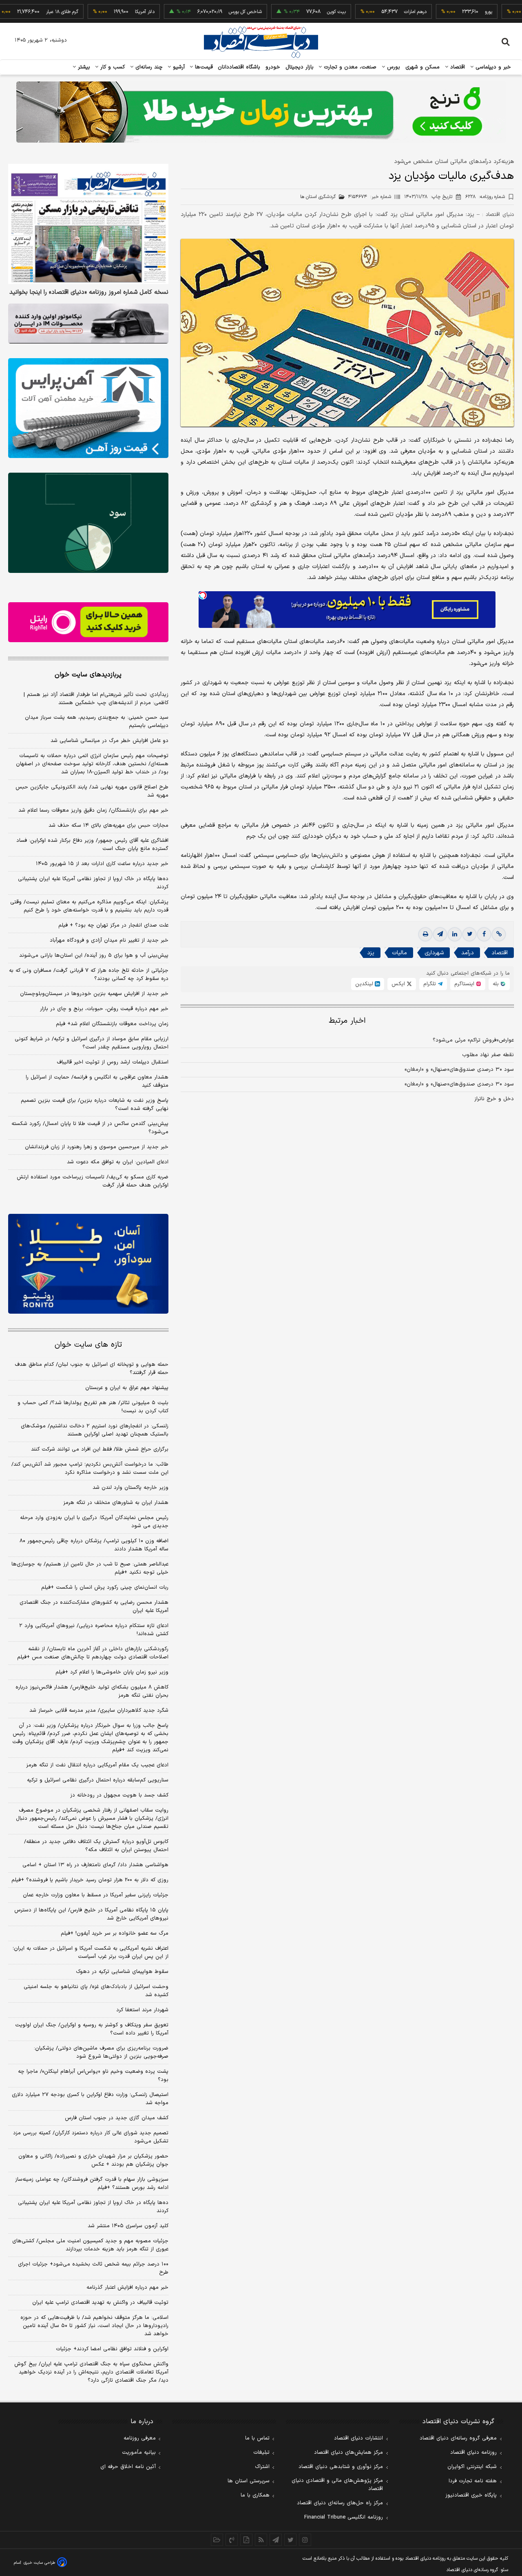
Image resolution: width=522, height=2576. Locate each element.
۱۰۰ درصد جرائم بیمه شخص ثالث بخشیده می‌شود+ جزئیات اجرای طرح (93, 2268)
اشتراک (262, 2467)
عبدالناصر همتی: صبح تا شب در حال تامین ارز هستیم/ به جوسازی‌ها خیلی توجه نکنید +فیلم (90, 1568)
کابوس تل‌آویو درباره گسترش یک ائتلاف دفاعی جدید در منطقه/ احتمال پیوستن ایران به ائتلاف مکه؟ (96, 1846)
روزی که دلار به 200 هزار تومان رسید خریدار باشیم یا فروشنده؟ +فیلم (90, 1880)
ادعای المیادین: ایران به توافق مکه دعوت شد (118, 1162)
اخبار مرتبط (347, 1021)
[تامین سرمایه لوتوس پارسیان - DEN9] (88, 523)
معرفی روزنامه (140, 2438)
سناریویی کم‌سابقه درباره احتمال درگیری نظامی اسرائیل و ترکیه (98, 1780)
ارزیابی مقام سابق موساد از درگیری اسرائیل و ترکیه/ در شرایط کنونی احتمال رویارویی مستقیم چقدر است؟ (92, 1043)
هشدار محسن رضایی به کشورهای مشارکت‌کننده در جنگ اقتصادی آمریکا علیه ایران (94, 1607)
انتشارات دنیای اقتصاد (358, 2438)
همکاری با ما (255, 2495)
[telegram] (440, 934)
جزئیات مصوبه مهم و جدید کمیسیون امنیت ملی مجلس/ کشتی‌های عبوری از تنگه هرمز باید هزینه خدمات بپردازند (90, 2245)
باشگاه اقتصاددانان (239, 67)
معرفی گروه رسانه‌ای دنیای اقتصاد (458, 2438)
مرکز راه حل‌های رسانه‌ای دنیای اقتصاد (340, 2503)
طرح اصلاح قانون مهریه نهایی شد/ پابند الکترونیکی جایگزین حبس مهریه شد (92, 791)
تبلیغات (261, 2453)
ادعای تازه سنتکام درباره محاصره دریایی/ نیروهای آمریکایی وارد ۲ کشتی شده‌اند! (94, 1630)
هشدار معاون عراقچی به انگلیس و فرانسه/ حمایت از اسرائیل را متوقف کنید (97, 1081)
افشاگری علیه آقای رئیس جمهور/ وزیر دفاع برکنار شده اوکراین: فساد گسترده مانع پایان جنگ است (92, 845)
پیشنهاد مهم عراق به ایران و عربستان (127, 1388)
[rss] (261, 2540)
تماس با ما (257, 2438)
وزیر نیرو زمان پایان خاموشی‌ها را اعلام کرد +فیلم (112, 1672)
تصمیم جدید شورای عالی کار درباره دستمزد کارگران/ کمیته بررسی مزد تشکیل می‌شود (91, 2137)
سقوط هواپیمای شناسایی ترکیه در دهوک (122, 1972)
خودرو (273, 67)
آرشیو (178, 67)
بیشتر (83, 67)
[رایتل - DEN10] (88, 622)
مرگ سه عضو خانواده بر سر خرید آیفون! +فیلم (115, 1933)
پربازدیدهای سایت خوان (88, 675)
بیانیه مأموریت (139, 2453)
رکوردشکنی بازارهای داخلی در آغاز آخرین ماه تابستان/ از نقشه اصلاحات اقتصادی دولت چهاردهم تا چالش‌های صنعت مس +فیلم (93, 1653)
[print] (425, 934)
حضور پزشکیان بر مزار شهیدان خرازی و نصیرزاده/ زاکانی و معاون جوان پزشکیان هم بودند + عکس (93, 2160)
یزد (371, 953)
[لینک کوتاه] (499, 934)
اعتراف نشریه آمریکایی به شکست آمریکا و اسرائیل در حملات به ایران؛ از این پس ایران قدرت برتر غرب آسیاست (91, 1953)
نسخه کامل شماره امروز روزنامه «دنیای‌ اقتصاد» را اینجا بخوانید (89, 293)
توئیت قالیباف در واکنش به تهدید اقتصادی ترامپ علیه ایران (100, 2303)
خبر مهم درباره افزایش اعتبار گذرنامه (127, 2288)
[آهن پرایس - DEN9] (88, 408)
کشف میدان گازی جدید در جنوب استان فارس (117, 2118)
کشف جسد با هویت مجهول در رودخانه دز (119, 1795)
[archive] (217, 2540)
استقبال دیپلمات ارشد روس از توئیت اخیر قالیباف (113, 1062)
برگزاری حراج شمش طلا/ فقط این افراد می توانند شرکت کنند (100, 1449)
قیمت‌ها (203, 67)
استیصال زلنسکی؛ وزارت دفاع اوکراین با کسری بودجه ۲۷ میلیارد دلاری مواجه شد (90, 2099)
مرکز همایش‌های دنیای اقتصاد (348, 2453)
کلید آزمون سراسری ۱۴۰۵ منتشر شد (128, 2226)
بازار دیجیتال (300, 67)
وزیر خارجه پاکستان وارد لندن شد (130, 1488)
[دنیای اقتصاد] (261, 42)
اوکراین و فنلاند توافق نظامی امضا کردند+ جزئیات (112, 2349)
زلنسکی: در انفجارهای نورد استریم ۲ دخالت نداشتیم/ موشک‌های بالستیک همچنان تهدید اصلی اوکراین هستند (95, 1430)
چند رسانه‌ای (148, 67)
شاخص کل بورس (199, 12)
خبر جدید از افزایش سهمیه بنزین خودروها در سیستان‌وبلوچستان (94, 994)
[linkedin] (455, 934)
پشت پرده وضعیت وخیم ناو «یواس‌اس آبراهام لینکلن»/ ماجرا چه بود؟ (93, 2076)
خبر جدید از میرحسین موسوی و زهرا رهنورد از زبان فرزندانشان (97, 1147)
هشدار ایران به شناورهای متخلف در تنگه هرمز (116, 1503)
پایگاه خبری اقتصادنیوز (471, 2495)
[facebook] (484, 934)
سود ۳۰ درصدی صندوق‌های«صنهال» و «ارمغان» (459, 1070)
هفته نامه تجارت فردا (473, 2481)
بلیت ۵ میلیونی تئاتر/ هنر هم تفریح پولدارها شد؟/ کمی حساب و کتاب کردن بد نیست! (93, 1407)
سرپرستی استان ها (249, 2481)
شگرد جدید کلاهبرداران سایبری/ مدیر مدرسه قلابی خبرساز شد (99, 1711)
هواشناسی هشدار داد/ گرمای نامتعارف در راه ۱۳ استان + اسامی (95, 1865)
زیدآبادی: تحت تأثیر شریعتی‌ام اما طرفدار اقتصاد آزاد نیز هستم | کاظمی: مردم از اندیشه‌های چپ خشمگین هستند (96, 699)
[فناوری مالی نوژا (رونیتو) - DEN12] (88, 1264)
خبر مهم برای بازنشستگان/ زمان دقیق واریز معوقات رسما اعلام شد (93, 810)
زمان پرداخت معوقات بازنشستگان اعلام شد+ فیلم (112, 1024)
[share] (246, 2540)
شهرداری (434, 953)
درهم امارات (369, 12)
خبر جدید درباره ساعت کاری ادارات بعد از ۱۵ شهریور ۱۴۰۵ (102, 864)
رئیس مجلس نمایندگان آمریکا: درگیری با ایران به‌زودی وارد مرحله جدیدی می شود (94, 1522)
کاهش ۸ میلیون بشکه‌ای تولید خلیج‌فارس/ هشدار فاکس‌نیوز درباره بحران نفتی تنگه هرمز (92, 1691)
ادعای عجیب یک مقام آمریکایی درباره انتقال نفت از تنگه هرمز (97, 1765)
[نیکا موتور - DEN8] (88, 324)
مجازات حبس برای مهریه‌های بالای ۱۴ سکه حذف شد (108, 826)
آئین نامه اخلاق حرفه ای (128, 2467)
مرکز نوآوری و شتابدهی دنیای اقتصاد (341, 2467)
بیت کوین (290, 12)
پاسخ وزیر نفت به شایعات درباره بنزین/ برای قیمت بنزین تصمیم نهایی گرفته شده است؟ (95, 1105)
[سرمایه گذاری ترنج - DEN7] (261, 112)
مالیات (399, 953)
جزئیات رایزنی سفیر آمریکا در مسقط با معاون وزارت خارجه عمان (96, 1895)
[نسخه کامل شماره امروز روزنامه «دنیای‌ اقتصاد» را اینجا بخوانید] (88, 224)
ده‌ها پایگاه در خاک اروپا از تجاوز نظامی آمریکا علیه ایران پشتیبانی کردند (93, 883)
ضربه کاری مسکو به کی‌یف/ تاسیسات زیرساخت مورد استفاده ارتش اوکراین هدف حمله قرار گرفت (93, 1181)
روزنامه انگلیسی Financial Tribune (344, 2517)
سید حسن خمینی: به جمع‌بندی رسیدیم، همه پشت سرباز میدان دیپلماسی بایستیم (97, 722)
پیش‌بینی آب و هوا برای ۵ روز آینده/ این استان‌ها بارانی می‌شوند (94, 956)
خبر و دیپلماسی (492, 67)
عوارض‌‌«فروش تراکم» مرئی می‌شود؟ (473, 1040)
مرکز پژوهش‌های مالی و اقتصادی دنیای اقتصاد (337, 2485)
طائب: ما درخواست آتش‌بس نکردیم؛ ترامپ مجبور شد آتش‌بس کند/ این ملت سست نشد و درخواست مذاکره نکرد (90, 1469)
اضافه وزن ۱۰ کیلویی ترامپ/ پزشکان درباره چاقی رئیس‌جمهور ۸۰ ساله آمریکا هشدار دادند (94, 1545)
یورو (442, 12)
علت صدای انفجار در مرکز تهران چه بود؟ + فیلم (113, 925)
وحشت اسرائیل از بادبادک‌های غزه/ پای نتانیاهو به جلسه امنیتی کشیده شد (96, 1991)
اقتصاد (457, 67)
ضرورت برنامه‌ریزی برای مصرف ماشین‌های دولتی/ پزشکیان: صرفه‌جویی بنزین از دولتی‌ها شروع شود (101, 2052)
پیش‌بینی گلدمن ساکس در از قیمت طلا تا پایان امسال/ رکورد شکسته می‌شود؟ (90, 1128)
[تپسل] (203, 595)
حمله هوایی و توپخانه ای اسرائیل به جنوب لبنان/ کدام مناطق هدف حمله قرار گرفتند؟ (92, 1369)
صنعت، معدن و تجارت (349, 67)
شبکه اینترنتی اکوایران (472, 2467)
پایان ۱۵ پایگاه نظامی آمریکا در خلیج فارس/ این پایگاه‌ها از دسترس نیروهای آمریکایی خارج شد (91, 1914)
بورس (393, 67)
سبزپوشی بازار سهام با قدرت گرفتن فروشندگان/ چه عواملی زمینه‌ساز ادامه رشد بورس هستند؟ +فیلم (92, 2184)
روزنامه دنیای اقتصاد (473, 2453)
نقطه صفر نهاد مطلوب (488, 1055)
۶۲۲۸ (485, 197)
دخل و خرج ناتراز (494, 1099)
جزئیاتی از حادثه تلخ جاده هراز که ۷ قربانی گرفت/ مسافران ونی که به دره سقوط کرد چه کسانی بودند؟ (89, 975)
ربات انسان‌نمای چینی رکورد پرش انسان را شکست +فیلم (105, 1587)
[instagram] (305, 2540)
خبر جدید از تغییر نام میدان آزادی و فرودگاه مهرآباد (109, 940)
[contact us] (232, 2540)
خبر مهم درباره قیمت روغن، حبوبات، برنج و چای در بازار (104, 1009)
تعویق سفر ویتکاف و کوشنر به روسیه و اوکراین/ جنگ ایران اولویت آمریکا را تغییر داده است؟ (92, 2029)
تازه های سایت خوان (88, 1345)
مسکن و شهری (423, 67)
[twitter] (469, 934)
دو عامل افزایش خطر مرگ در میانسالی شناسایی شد (109, 741)
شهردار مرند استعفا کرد (142, 2010)
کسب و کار (112, 67)
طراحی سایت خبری (39, 2563)
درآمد (468, 953)
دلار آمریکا (98, 12)
